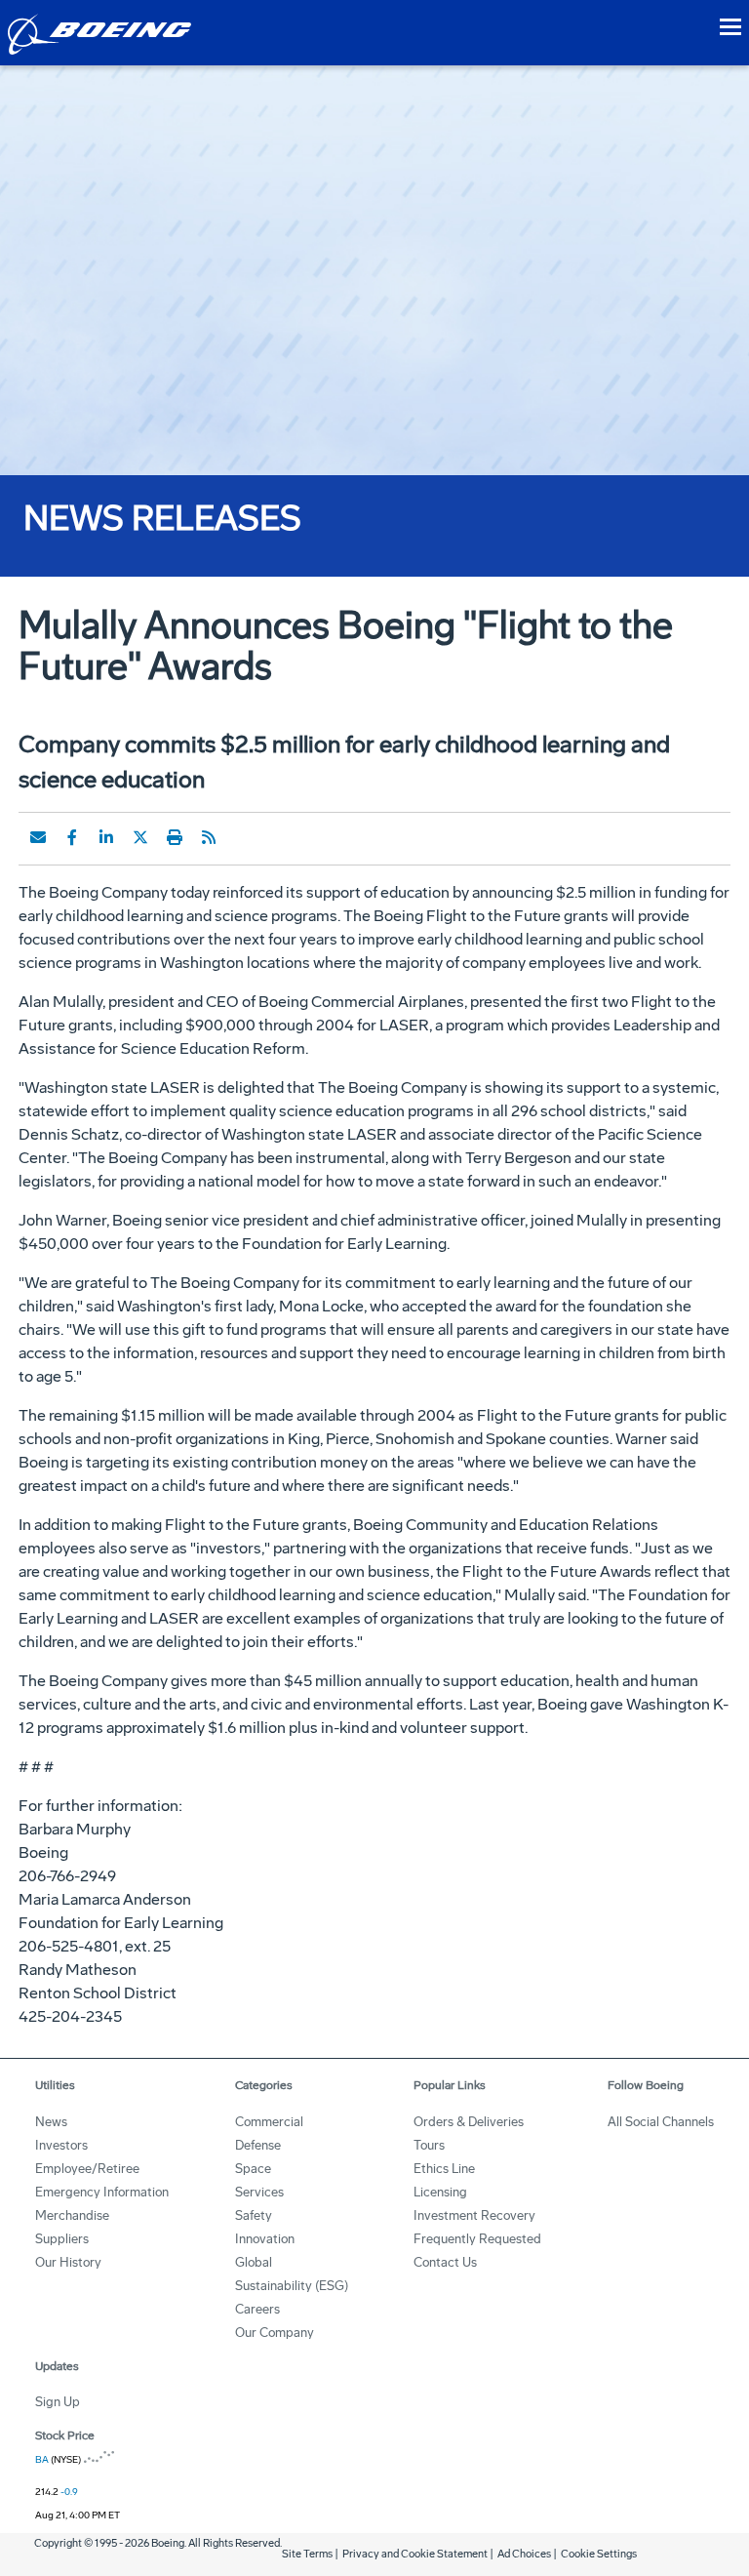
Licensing (440, 2192)
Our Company (275, 2333)
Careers (257, 2309)
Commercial (269, 2122)
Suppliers (62, 2239)
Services (259, 2192)
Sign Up (58, 2402)
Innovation (265, 2239)
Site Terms (307, 2554)
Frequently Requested (477, 2239)
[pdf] (243, 837)
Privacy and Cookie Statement (415, 2554)
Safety (254, 2215)
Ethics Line (444, 2169)
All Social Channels (661, 2122)
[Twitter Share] (140, 837)
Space (253, 2169)
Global (254, 2262)
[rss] (209, 837)
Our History (68, 2262)
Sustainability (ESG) (292, 2286)
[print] (175, 837)
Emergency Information (102, 2192)
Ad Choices (524, 2554)
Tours (429, 2145)
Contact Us (445, 2262)
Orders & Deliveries (469, 2122)
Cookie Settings (599, 2554)
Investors (61, 2145)
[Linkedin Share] (106, 837)
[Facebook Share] (72, 837)
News (51, 2122)
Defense (258, 2145)
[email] (38, 837)
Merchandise (72, 2215)
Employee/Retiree (87, 2169)
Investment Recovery (474, 2215)
